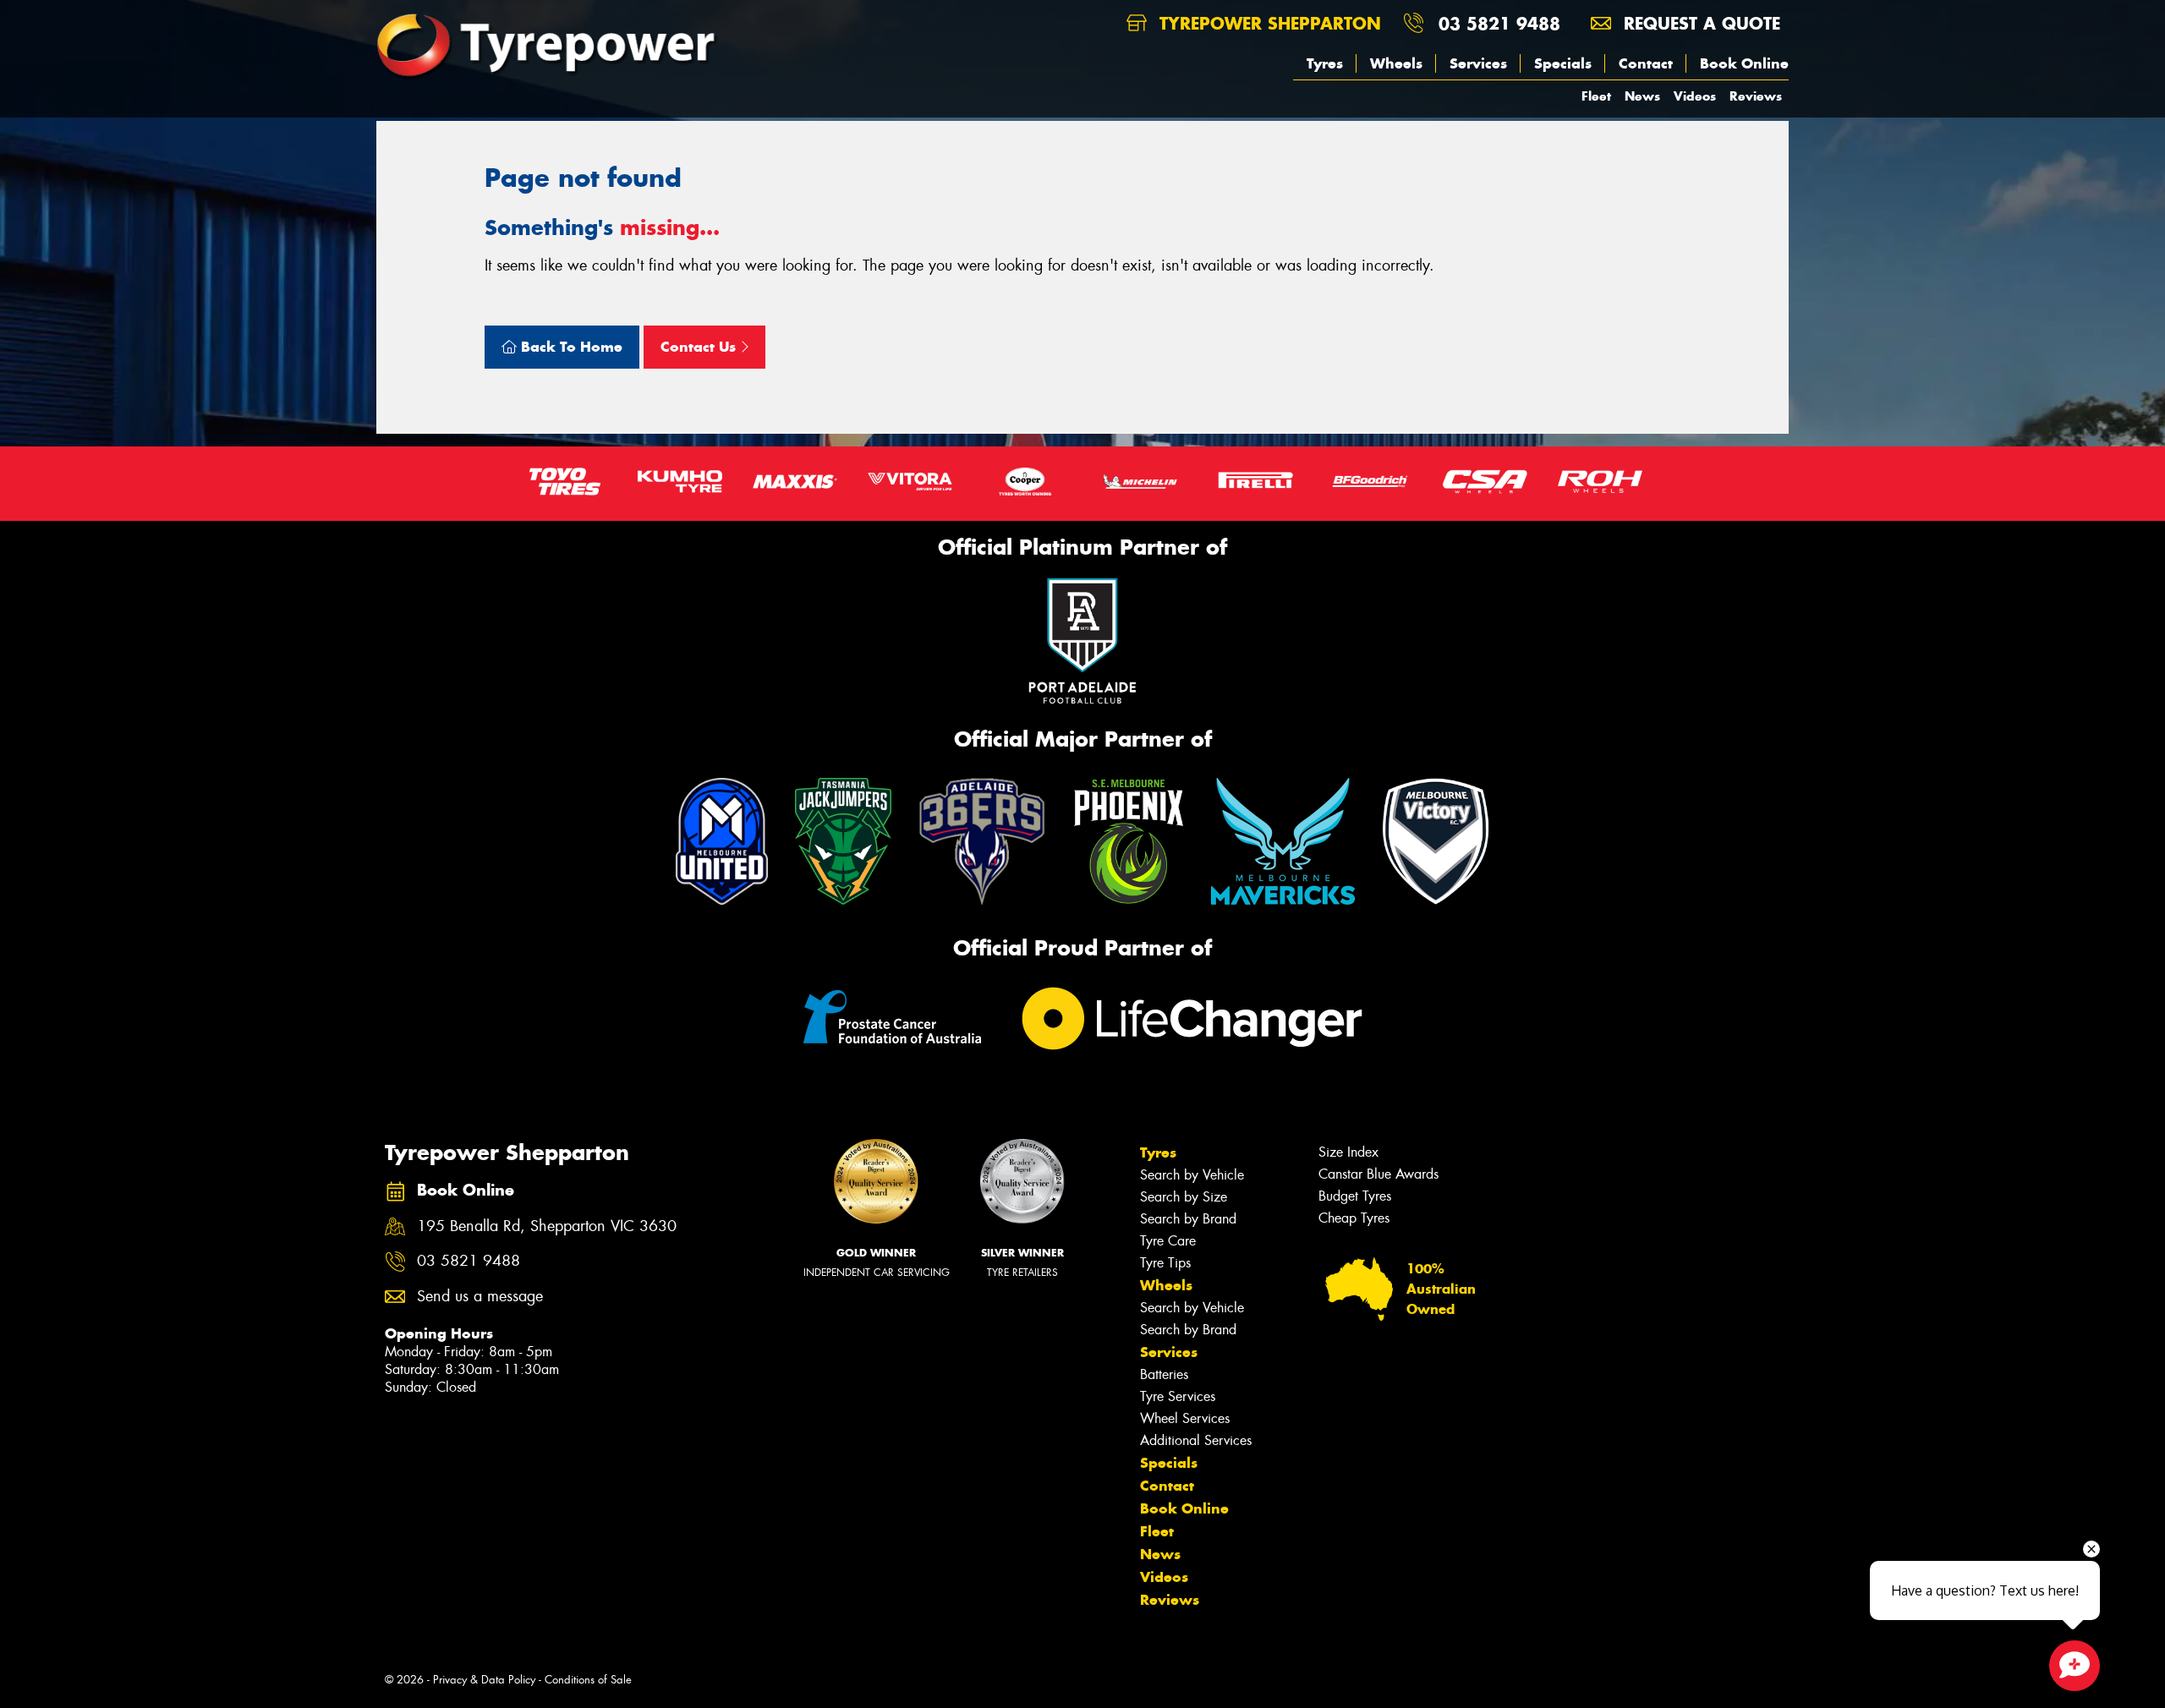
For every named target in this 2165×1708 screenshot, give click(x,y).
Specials (1563, 63)
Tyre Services (1178, 1396)
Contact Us (700, 347)
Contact (1646, 63)
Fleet (1596, 96)
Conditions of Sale (588, 1680)
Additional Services (1196, 1440)
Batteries (1164, 1374)
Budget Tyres (1355, 1196)
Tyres (1325, 63)
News (1642, 96)
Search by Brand (1188, 1219)
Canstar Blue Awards (1378, 1174)
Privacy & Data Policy (484, 1680)
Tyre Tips (1165, 1263)
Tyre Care (1168, 1241)
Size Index (1348, 1152)
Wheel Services (1185, 1418)
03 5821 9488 (1499, 23)
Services (1478, 63)
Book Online (1744, 63)
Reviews (1756, 96)
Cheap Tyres (1354, 1218)
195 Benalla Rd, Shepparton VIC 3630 (547, 1226)
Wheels (1396, 63)
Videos (1695, 96)
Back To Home (570, 347)
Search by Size (1184, 1197)
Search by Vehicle (1192, 1175)
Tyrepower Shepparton (1267, 23)
